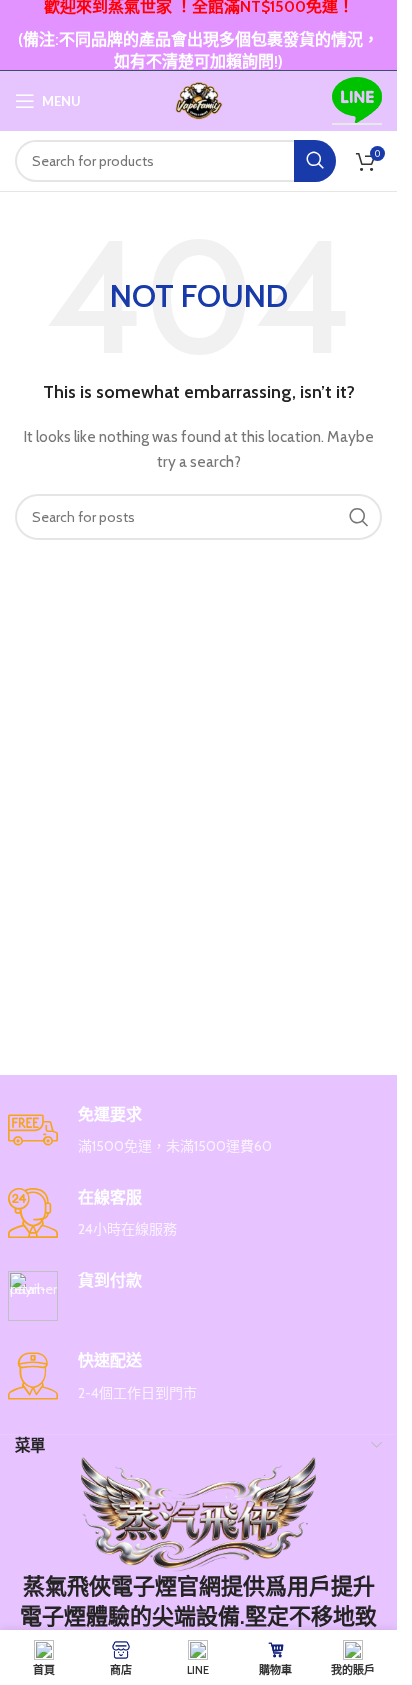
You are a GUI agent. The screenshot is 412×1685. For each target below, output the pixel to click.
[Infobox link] (199, 1131)
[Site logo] (199, 99)
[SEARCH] (315, 161)
